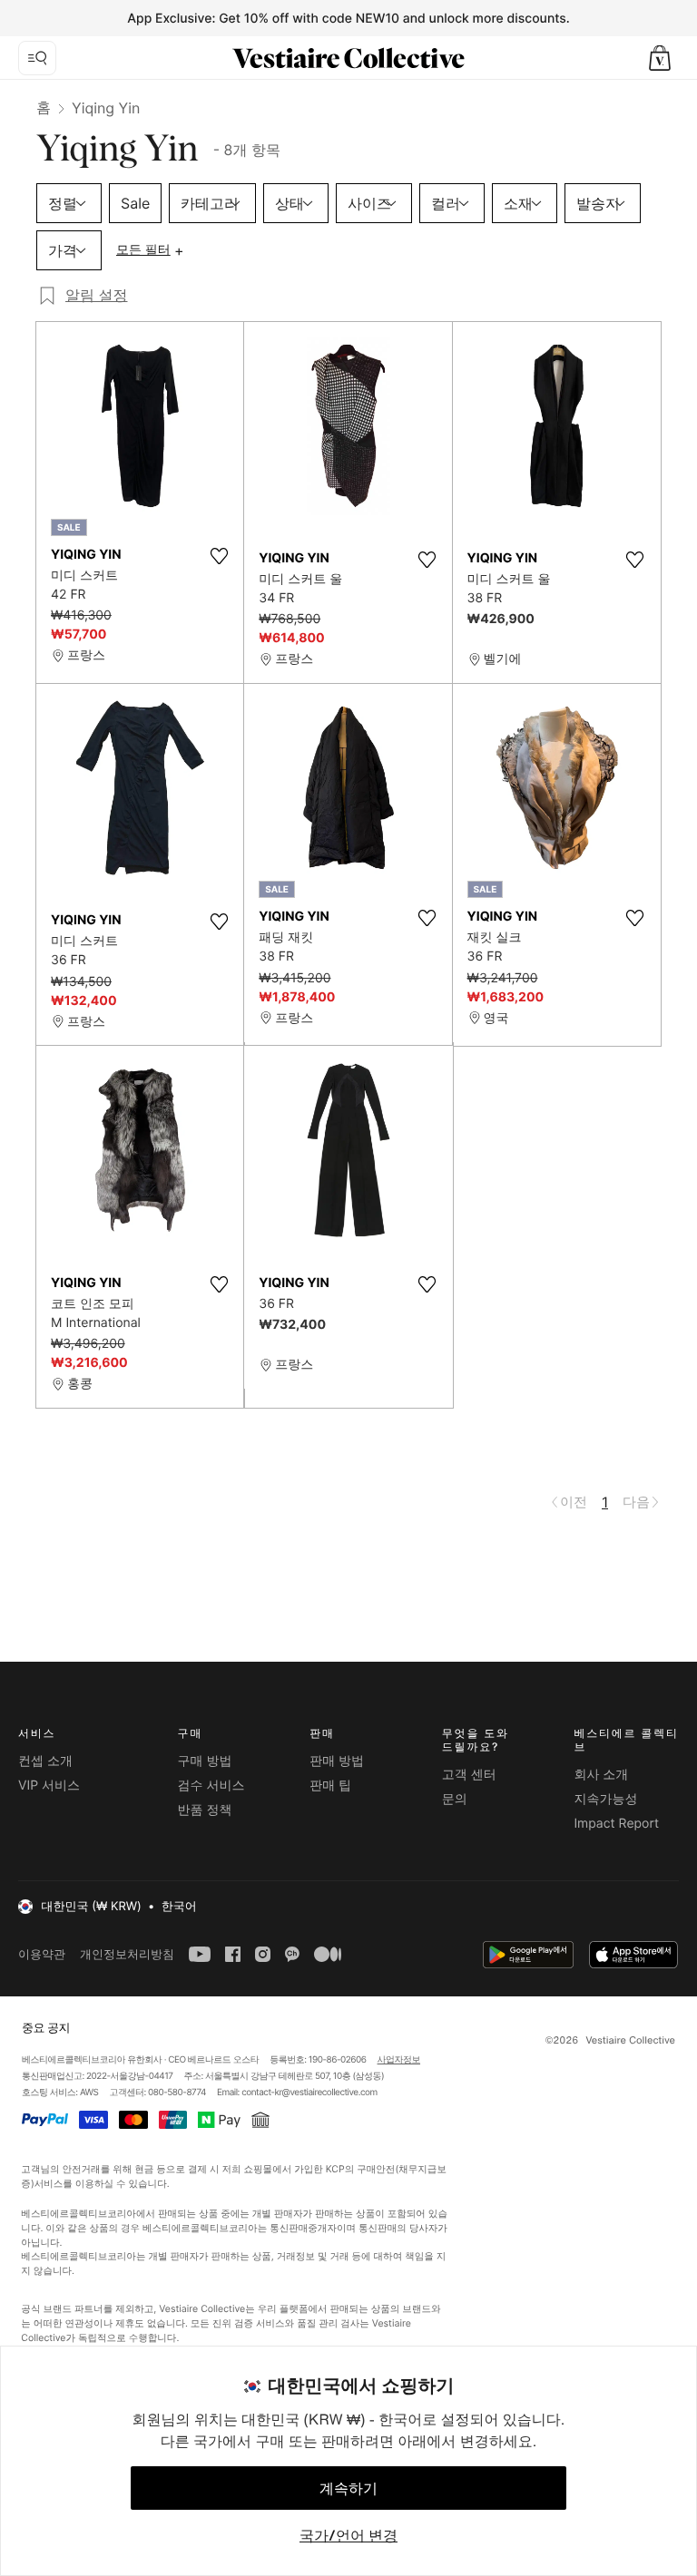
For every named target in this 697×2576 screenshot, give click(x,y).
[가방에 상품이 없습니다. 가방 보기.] (660, 58)
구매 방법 (205, 1761)
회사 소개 (601, 1775)
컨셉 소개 (45, 1761)
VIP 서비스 (49, 1786)
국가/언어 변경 (348, 2535)
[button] (660, 58)
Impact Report (616, 1824)
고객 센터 (469, 1775)
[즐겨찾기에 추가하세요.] (219, 556)
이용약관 (42, 1954)
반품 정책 (205, 1810)
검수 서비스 (211, 1786)
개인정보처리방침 (127, 1954)
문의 (455, 1799)
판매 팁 (330, 1786)
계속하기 (348, 2488)
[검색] (37, 58)
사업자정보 (399, 2060)
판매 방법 (337, 1761)
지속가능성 (605, 1799)
